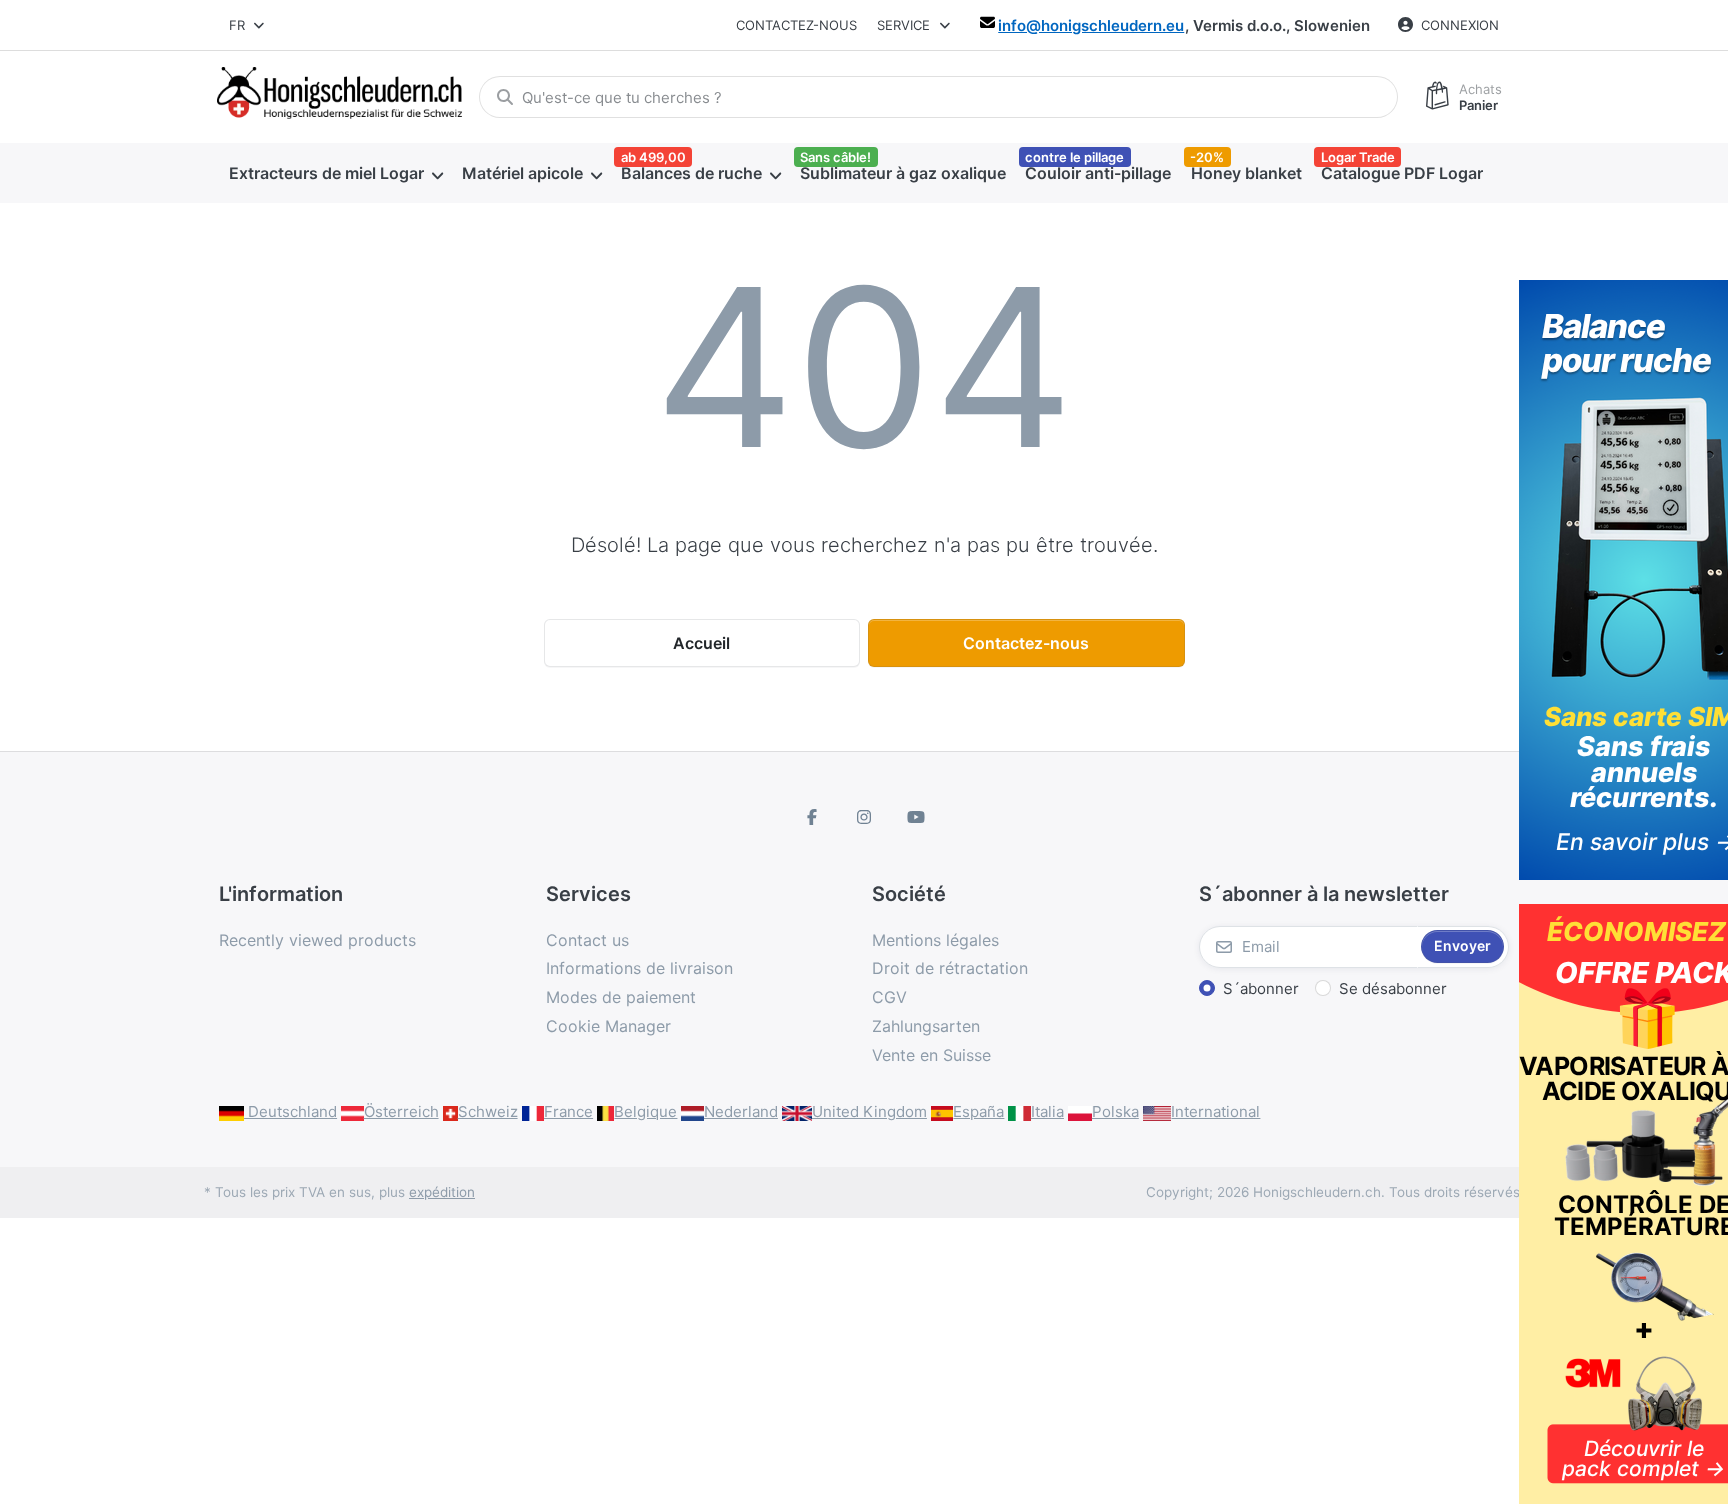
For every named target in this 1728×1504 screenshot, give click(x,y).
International (1215, 1111)
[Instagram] (864, 817)
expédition (442, 1192)
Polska (1115, 1111)
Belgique (645, 1111)
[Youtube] (916, 817)
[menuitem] (335, 173)
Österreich (401, 1111)
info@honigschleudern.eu (1091, 25)
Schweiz (488, 1111)
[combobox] (248, 25)
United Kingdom (869, 1111)
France (568, 1111)
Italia (1047, 1111)
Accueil (701, 643)
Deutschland (290, 1111)
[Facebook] (813, 817)
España (978, 1111)
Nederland (741, 1111)
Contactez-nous (796, 25)
